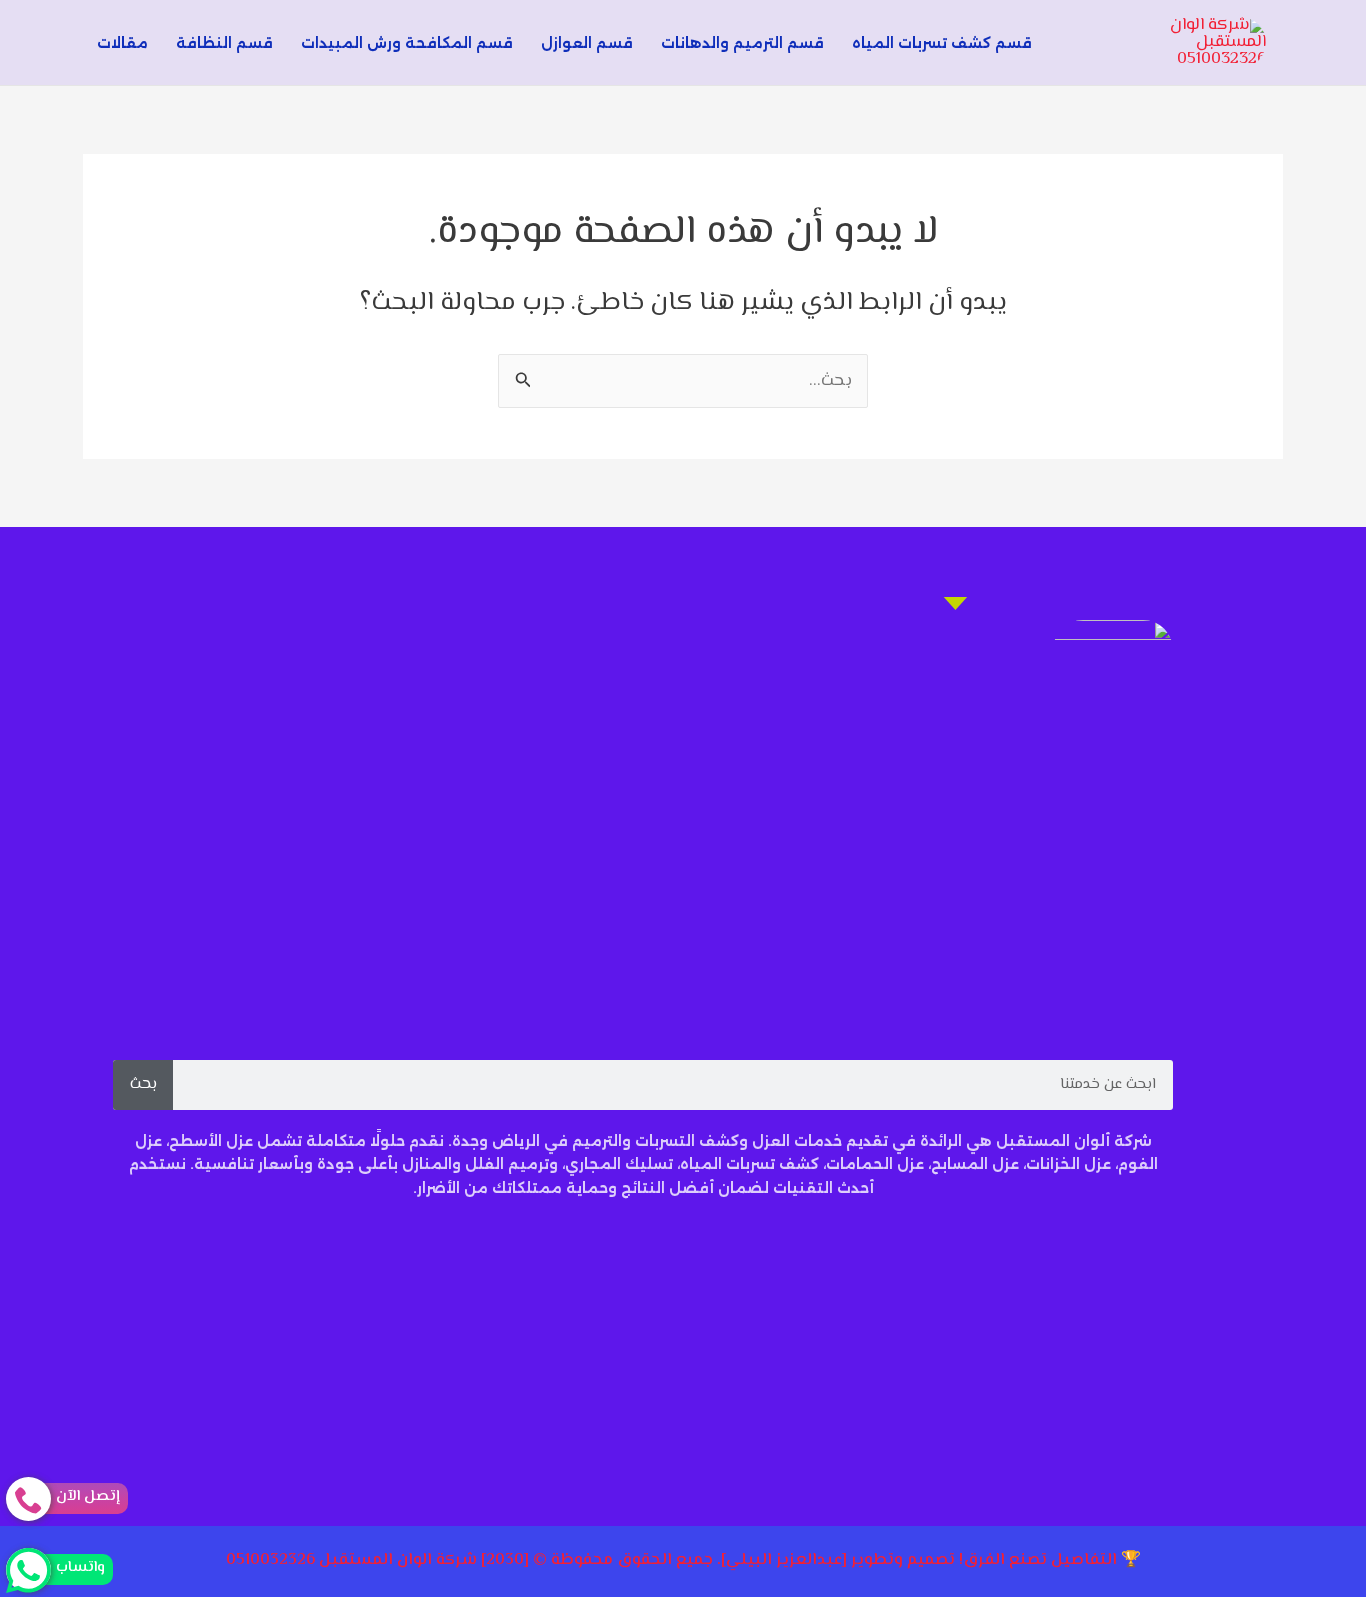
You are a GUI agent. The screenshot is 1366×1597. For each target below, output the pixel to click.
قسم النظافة (224, 43)
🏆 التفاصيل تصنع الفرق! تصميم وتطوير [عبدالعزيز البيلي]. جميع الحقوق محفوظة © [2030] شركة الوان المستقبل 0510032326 (683, 1560)
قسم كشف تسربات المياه (942, 43)
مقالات (122, 43)
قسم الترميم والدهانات (742, 43)
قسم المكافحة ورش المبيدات (407, 43)
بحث (143, 1084)
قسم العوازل (587, 43)
